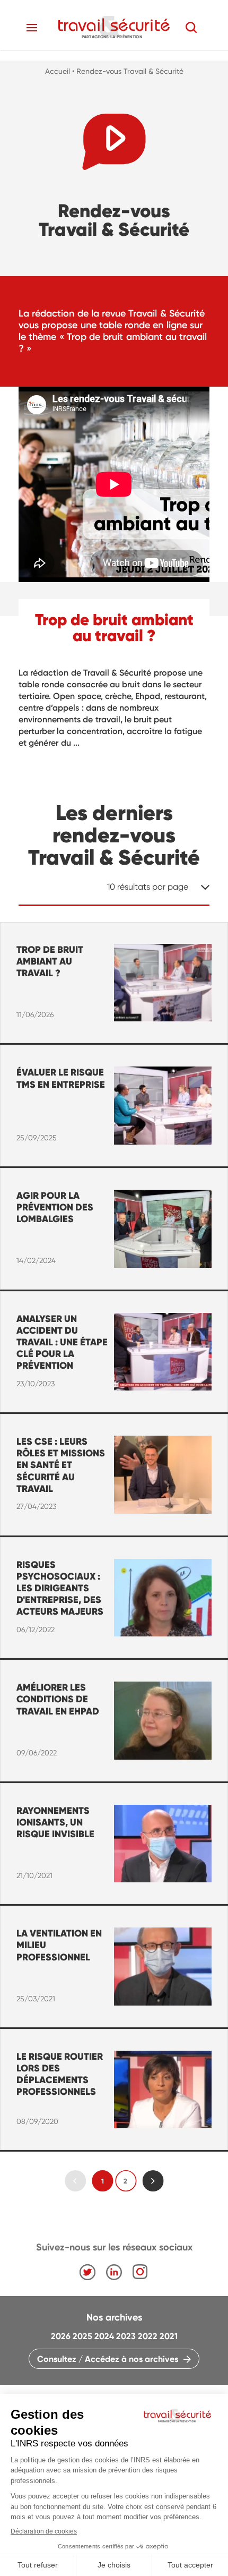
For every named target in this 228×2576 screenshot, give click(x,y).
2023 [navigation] (126, 2336)
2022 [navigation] (148, 2336)
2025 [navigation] (82, 2336)
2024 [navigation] (104, 2336)
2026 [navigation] (61, 2336)
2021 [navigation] (169, 2336)
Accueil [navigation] (58, 71)
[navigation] (114, 27)
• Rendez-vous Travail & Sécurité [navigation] (128, 71)
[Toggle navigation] (32, 28)
